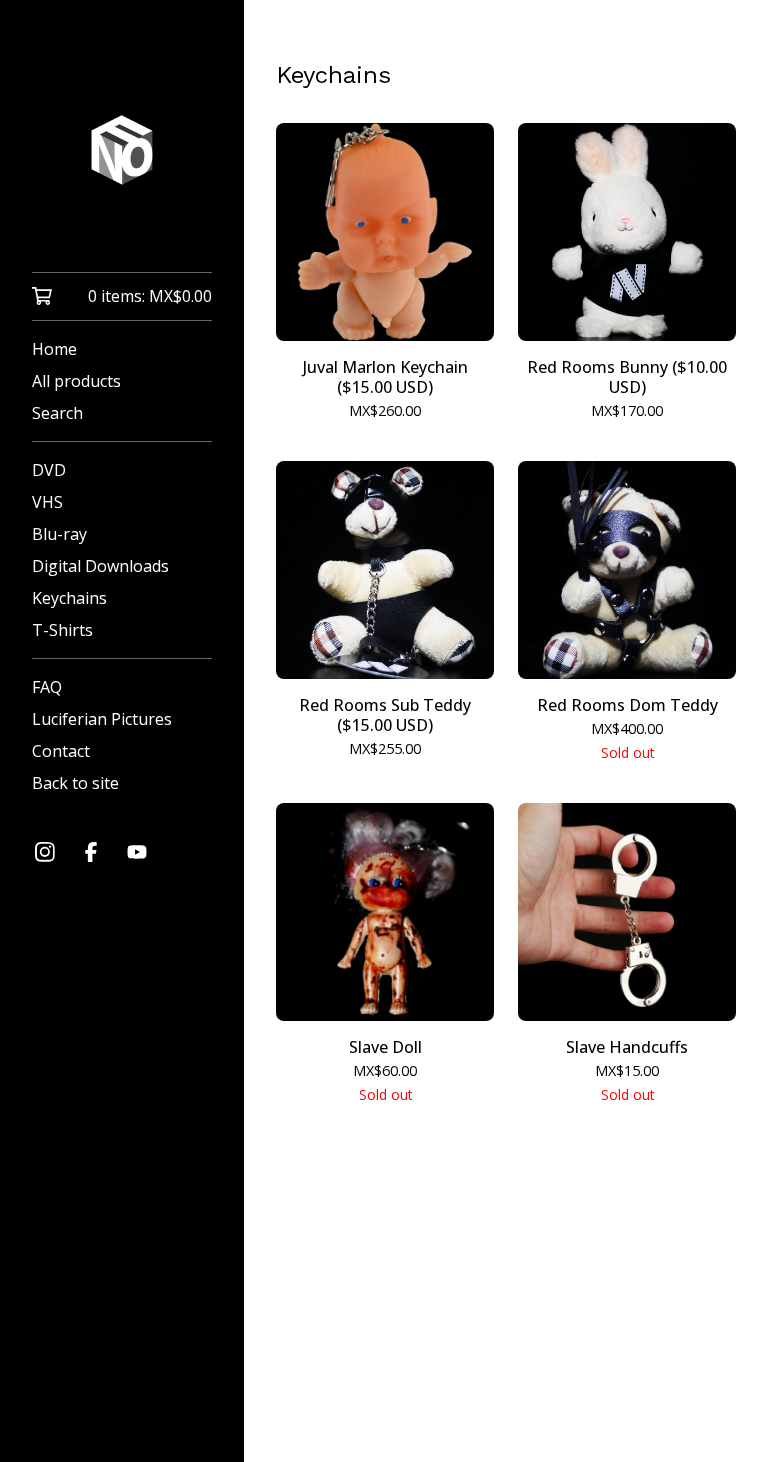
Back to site (75, 783)
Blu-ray (59, 534)
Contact (61, 751)
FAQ (47, 687)
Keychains (69, 598)
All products (76, 381)
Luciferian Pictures (102, 719)
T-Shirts (62, 630)
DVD (49, 470)
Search (57, 413)
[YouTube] (137, 852)
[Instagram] (45, 852)
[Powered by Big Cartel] (506, 1393)
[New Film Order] (122, 150)
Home (54, 349)
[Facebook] (91, 852)
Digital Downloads (100, 566)
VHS (47, 502)
